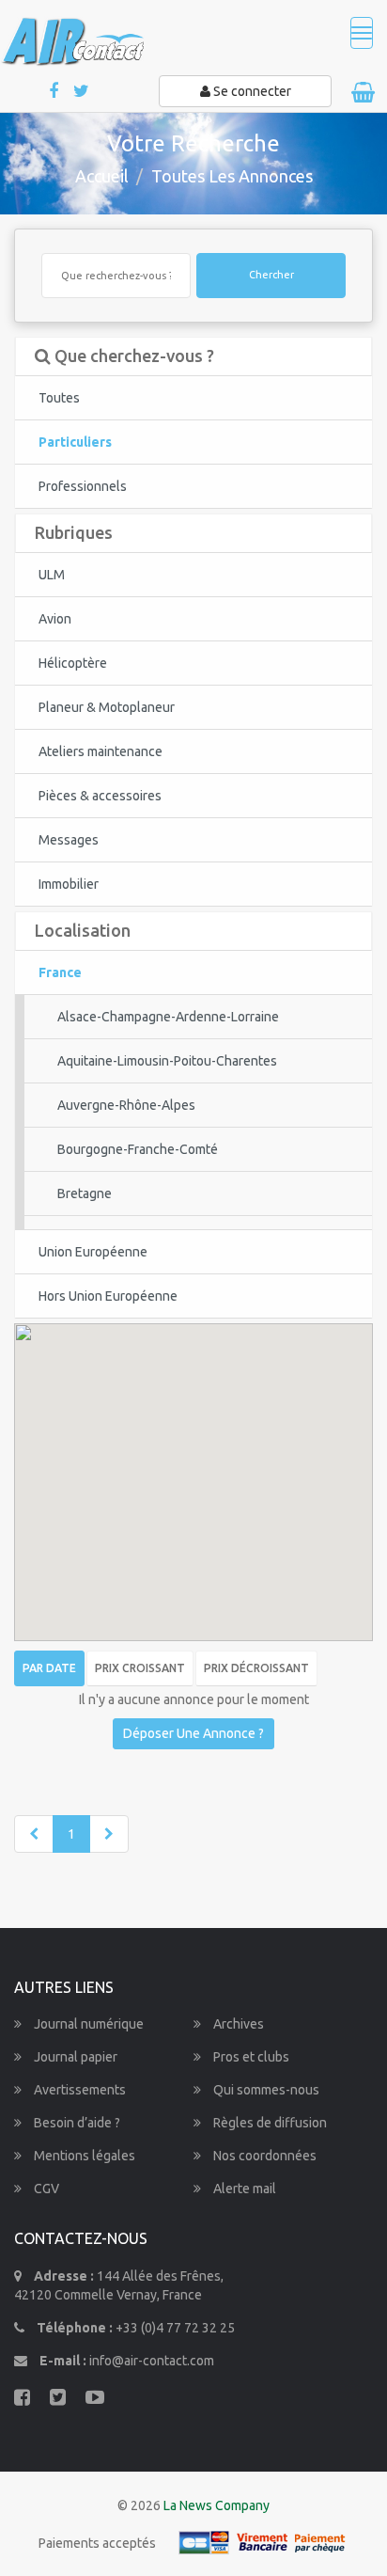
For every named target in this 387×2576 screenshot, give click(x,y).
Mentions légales (83, 2156)
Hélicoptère (73, 663)
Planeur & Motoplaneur (107, 707)
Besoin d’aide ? (76, 2123)
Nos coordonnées (263, 2156)
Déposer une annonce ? (193, 1733)
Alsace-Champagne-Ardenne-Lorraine (168, 1017)
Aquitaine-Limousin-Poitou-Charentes (167, 1061)
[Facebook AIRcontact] (55, 92)
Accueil (102, 176)
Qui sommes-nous (265, 2090)
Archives (237, 2024)
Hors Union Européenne (108, 1296)
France (60, 972)
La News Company (217, 2505)
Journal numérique (87, 2024)
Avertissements (78, 2090)
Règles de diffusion (269, 2123)
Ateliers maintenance (101, 751)
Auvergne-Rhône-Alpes (126, 1105)
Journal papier (74, 2057)
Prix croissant (140, 1668)
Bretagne (85, 1193)
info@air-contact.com (152, 2361)
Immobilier (69, 884)
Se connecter (251, 91)
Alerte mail (243, 2189)
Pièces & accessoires (100, 796)
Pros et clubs (250, 2057)
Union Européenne (93, 1252)
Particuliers (75, 442)
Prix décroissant (256, 1668)
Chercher (271, 275)
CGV (45, 2189)
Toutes (59, 398)
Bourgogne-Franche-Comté (138, 1149)
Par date (49, 1668)
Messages (69, 840)
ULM (52, 575)
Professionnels (83, 486)
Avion (55, 619)
